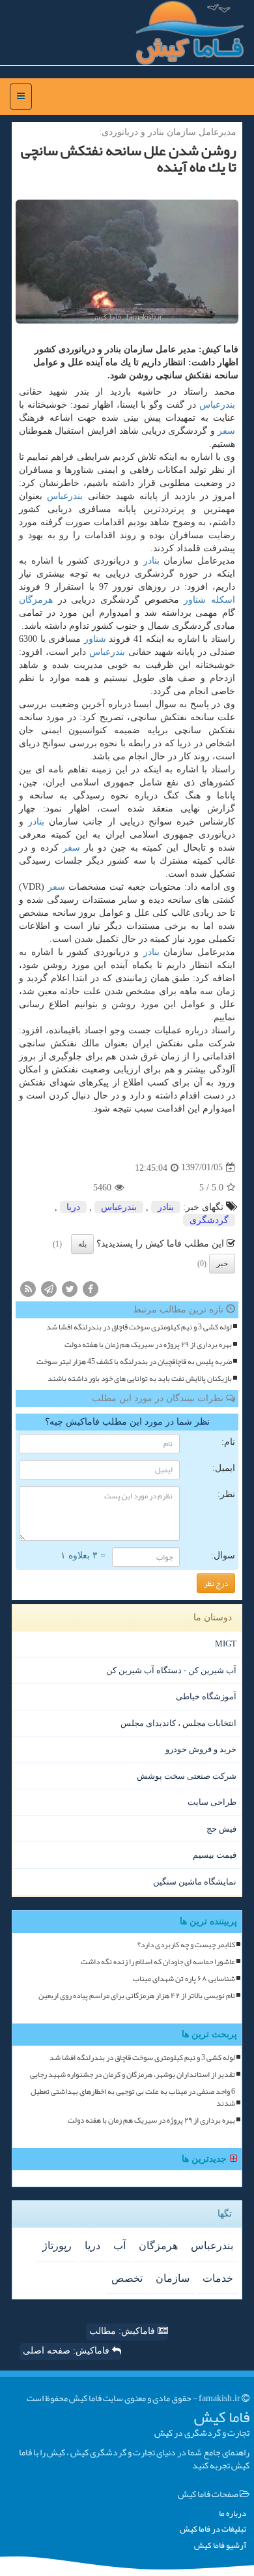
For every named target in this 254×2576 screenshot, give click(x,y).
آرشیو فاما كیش (220, 2546)
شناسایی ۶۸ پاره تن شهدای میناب (184, 1979)
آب (120, 2246)
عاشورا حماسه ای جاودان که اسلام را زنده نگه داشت (158, 1962)
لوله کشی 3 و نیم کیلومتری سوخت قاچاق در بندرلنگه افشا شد (139, 1327)
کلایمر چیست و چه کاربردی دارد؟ (186, 1945)
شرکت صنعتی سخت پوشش (187, 1776)
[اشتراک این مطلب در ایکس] (70, 1289)
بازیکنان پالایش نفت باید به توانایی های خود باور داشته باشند (140, 1379)
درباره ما (233, 2514)
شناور (195, 600)
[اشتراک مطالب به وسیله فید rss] (28, 1289)
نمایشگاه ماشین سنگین (195, 1882)
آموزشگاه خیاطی (206, 1696)
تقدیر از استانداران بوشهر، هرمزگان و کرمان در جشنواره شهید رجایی (133, 2075)
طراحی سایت (212, 1802)
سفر (226, 431)
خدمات (218, 2278)
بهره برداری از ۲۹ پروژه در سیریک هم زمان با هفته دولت (148, 1345)
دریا (73, 1207)
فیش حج (221, 1829)
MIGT (226, 1644)
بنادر (151, 561)
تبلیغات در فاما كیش (213, 2529)
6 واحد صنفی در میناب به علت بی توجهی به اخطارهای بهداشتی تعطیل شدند (133, 2097)
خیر (222, 1264)
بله (82, 1244)
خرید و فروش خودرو (201, 1749)
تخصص (127, 2278)
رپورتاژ (57, 2246)
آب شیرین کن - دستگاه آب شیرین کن (171, 1670)
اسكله (223, 600)
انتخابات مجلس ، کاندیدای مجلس (178, 1723)
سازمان (173, 2278)
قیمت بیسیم (215, 1855)
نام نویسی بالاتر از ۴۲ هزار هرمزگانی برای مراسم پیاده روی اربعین (137, 1996)
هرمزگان (36, 600)
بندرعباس (217, 405)
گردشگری (209, 1220)
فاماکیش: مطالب (123, 2331)
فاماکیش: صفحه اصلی (67, 2351)
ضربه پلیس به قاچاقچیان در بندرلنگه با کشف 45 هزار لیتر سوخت (134, 1362)
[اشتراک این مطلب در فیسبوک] (91, 1289)
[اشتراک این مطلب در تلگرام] (49, 1289)
